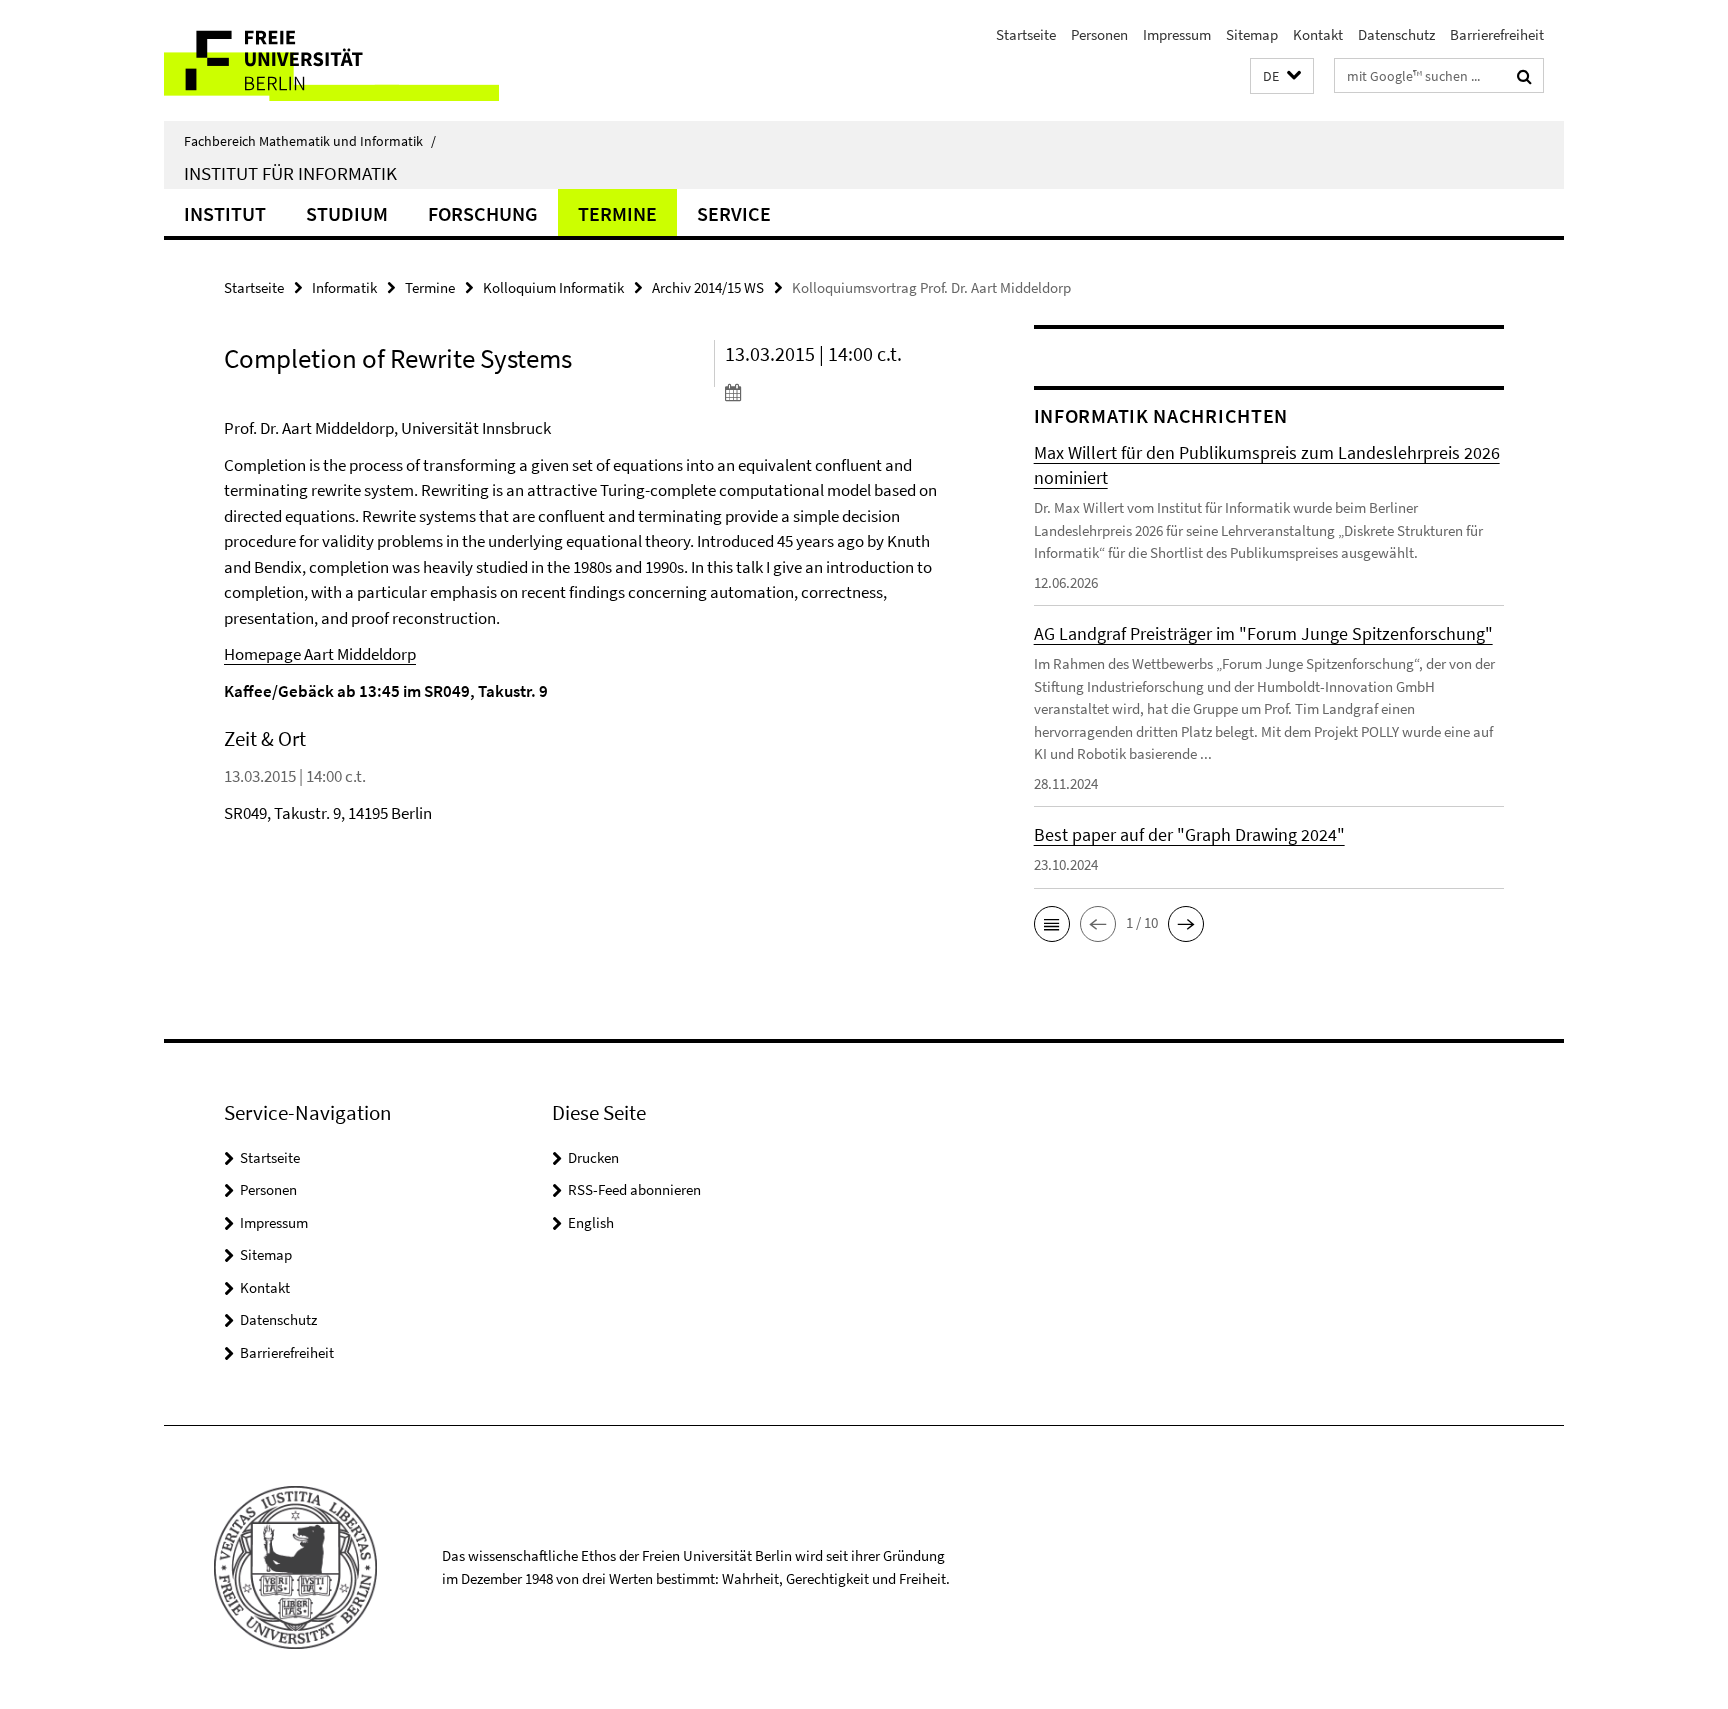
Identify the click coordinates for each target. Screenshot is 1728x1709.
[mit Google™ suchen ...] (1524, 76)
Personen (1099, 34)
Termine (617, 213)
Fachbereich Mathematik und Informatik (310, 141)
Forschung (483, 213)
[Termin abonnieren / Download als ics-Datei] (841, 392)
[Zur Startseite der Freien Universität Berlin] (331, 60)
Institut (225, 213)
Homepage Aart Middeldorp (320, 654)
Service (734, 213)
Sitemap (1252, 34)
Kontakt (1318, 34)
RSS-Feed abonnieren (634, 1189)
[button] (1282, 76)
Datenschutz (1396, 34)
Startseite (1026, 34)
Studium (347, 213)
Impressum (1177, 34)
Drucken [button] (593, 1157)
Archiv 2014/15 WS (708, 287)
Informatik (344, 287)
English (591, 1222)
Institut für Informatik (290, 173)
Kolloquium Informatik (553, 287)
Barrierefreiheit (1497, 34)
